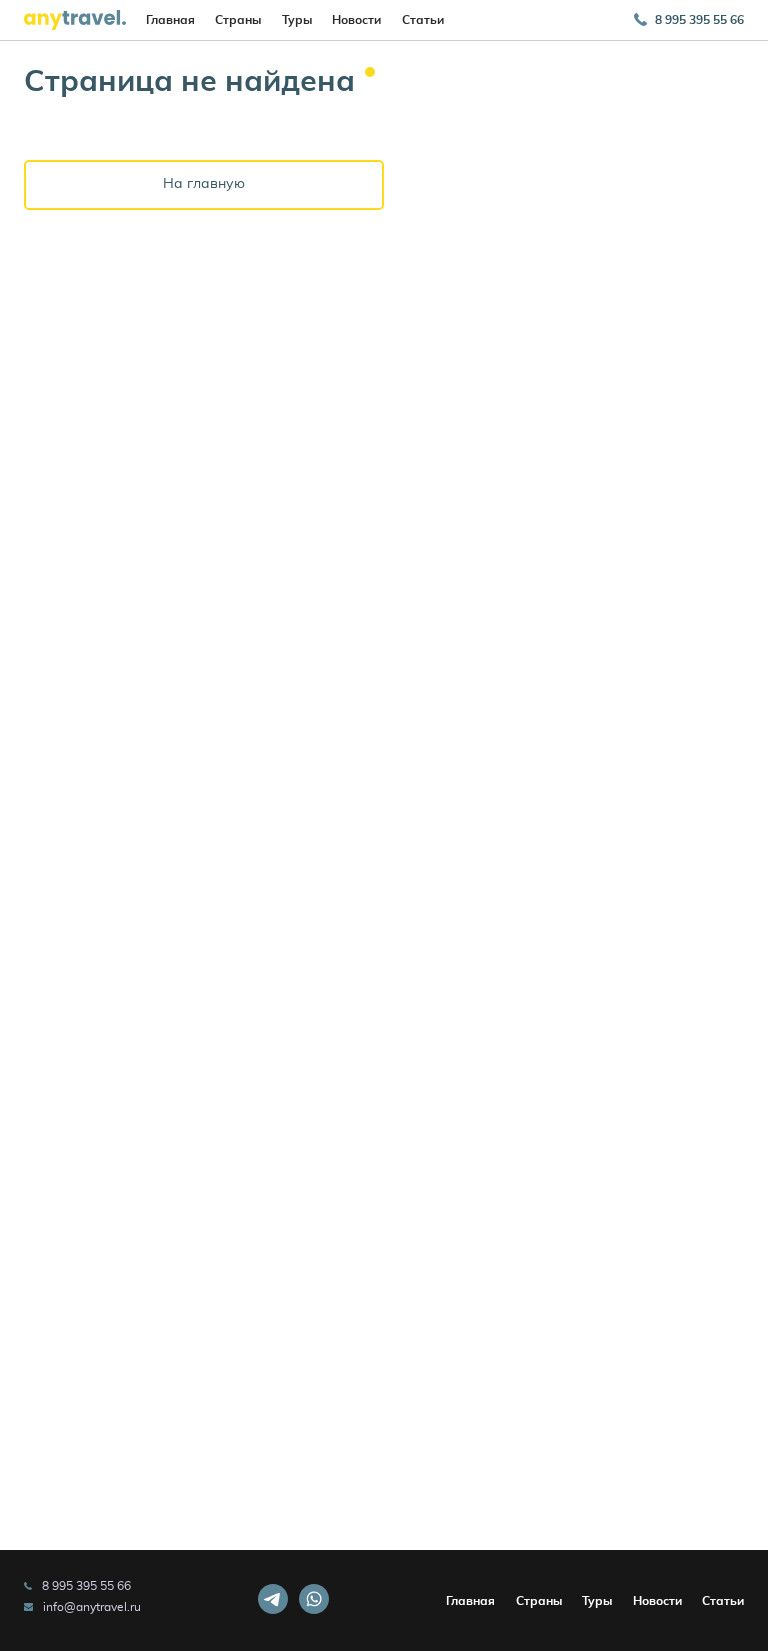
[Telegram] (273, 1601)
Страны (238, 20)
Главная (170, 20)
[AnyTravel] (75, 20)
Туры (297, 20)
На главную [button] (204, 184)
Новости (356, 20)
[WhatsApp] (314, 1601)
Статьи (423, 20)
